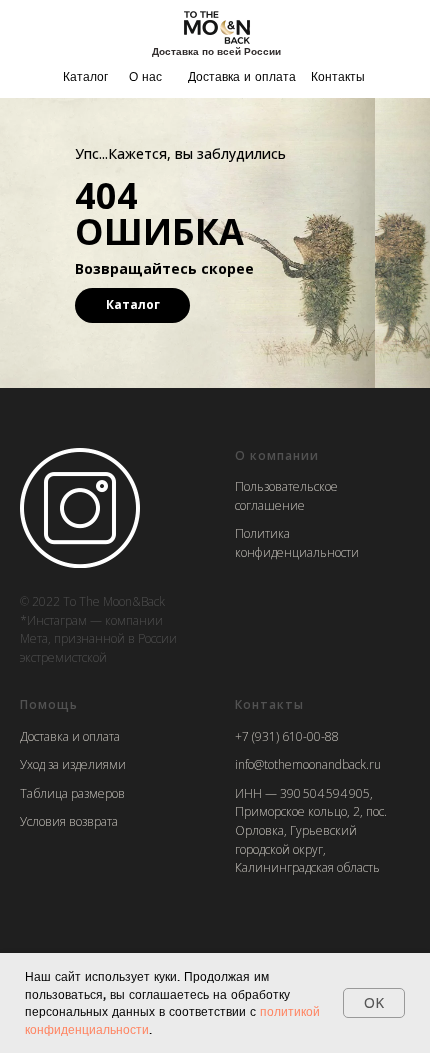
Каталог (85, 76)
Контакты (338, 76)
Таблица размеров (72, 793)
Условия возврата (69, 821)
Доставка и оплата (242, 76)
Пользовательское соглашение (286, 496)
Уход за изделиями (73, 764)
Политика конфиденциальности (297, 543)
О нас (145, 76)
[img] (217, 26)
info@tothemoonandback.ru (308, 764)
